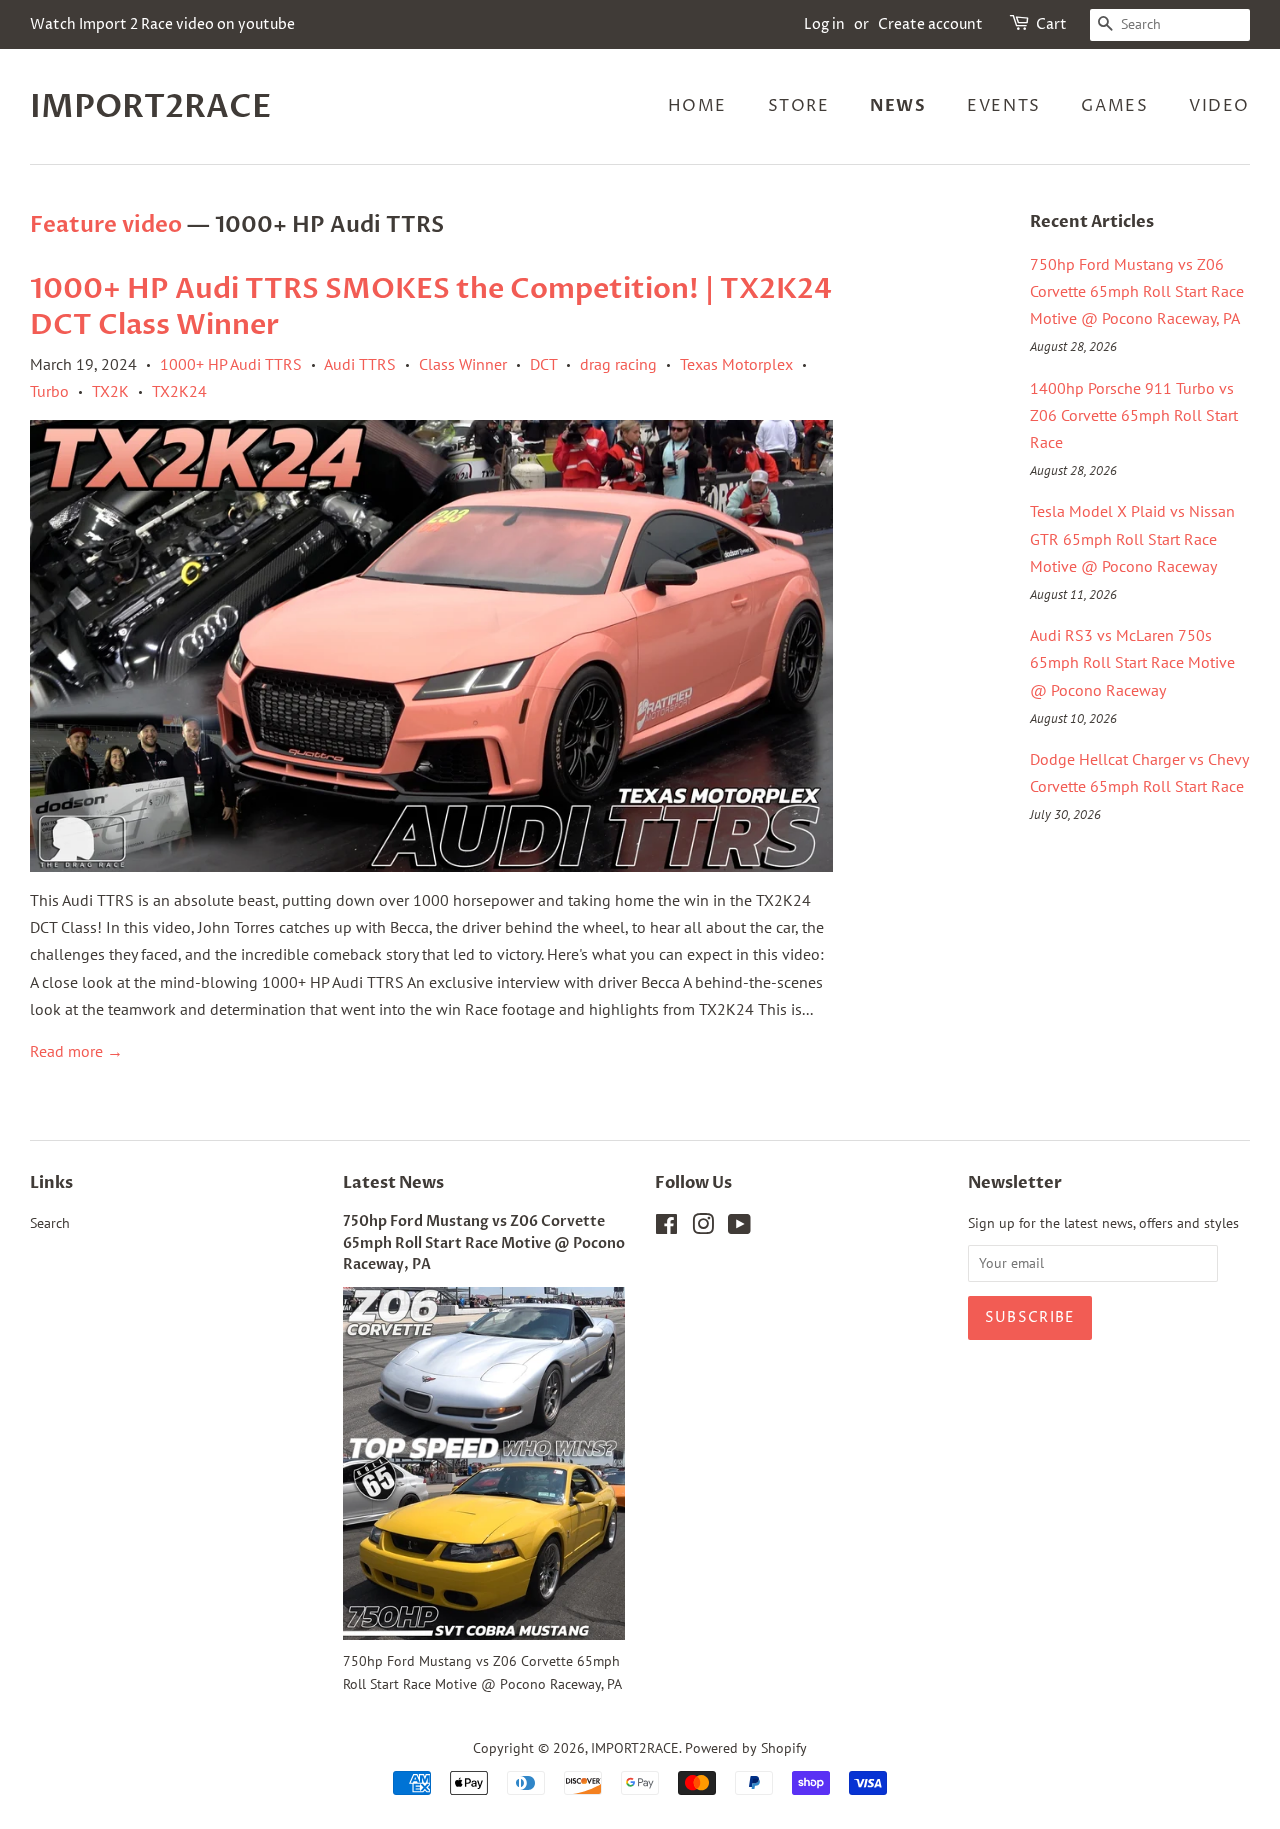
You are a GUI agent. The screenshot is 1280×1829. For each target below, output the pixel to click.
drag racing (618, 364)
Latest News (393, 1183)
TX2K (110, 391)
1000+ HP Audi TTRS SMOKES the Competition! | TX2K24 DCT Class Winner (431, 307)
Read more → (76, 1051)
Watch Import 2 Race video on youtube (162, 24)
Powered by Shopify (746, 1748)
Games (1114, 106)
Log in (824, 24)
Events (1004, 106)
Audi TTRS (360, 364)
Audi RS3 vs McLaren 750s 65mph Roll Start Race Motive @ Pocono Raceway (1132, 662)
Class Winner (463, 364)
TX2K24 (179, 391)
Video (1219, 106)
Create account (930, 24)
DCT (543, 364)
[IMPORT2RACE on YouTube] (739, 1228)
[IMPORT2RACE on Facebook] (666, 1228)
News (898, 106)
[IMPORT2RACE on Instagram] (703, 1228)
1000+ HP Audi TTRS (231, 364)
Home (697, 106)
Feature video (106, 225)
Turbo (49, 391)
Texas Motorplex (736, 364)
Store (799, 106)
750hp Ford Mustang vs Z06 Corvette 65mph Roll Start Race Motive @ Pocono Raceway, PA (1137, 291)
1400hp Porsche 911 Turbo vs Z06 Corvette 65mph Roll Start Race (1134, 415)
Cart (1051, 24)
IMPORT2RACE (151, 107)
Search (50, 1223)
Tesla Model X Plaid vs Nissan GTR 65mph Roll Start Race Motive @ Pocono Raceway (1132, 538)
